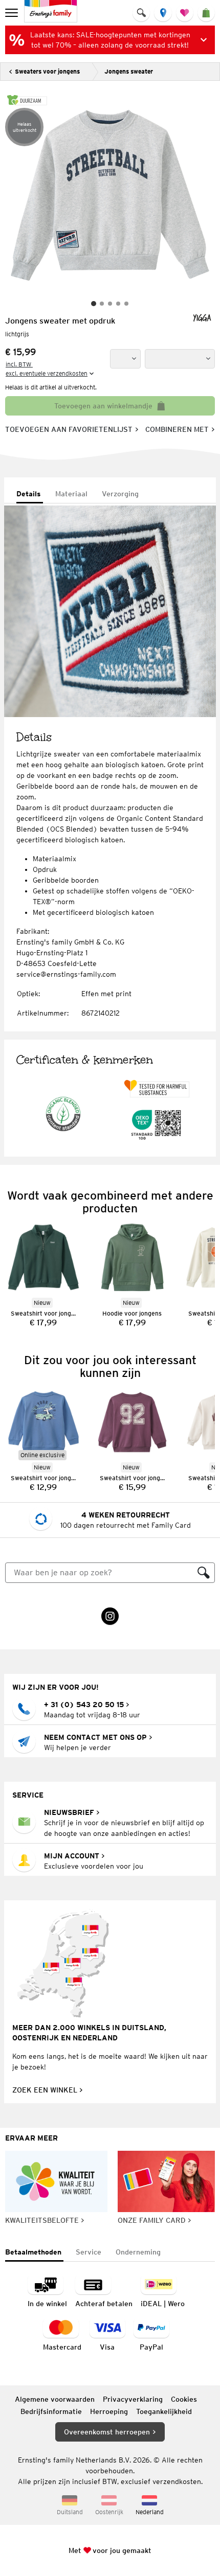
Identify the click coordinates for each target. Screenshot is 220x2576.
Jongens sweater (129, 71)
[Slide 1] (94, 304)
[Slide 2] (102, 304)
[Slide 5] (126, 304)
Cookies (184, 2399)
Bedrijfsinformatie (51, 2411)
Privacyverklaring (133, 2399)
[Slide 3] (110, 304)
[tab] (30, 494)
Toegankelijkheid (164, 2411)
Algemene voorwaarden (55, 2399)
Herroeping (109, 2411)
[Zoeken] (204, 1573)
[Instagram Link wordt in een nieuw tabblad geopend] (110, 1616)
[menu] (13, 13)
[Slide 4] (118, 304)
